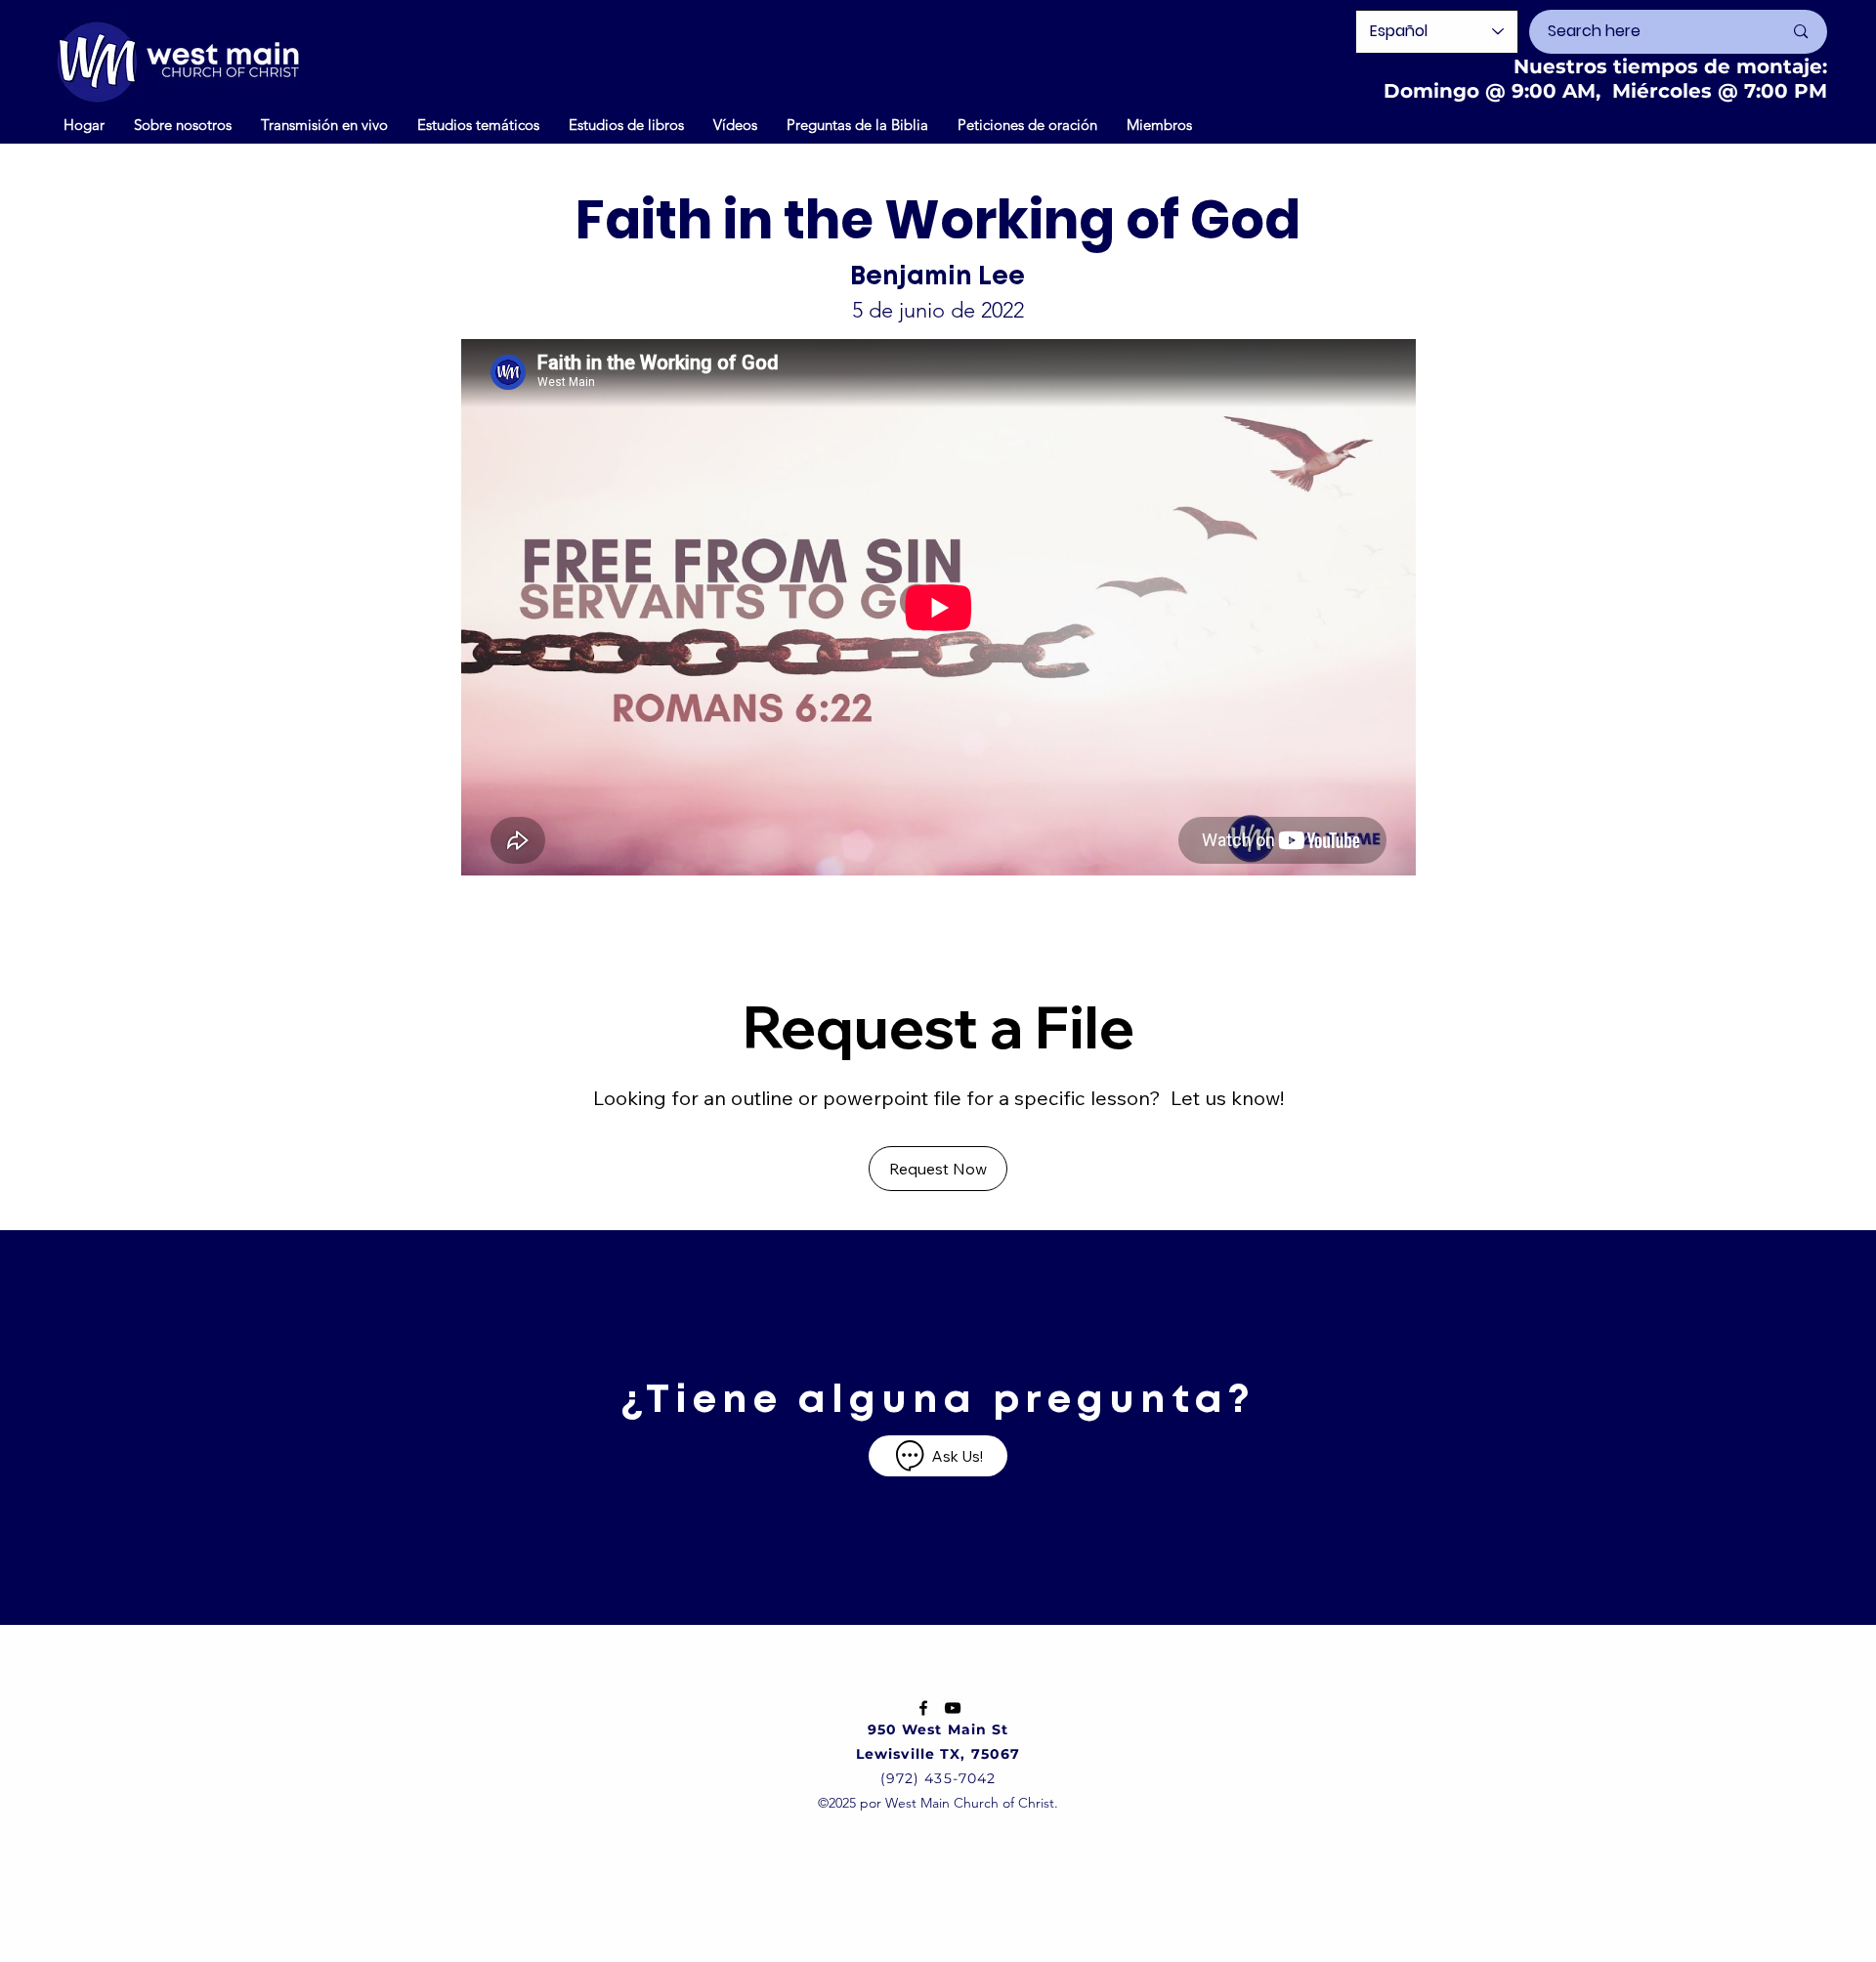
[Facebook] (923, 1708)
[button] (735, 124)
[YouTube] (953, 1708)
